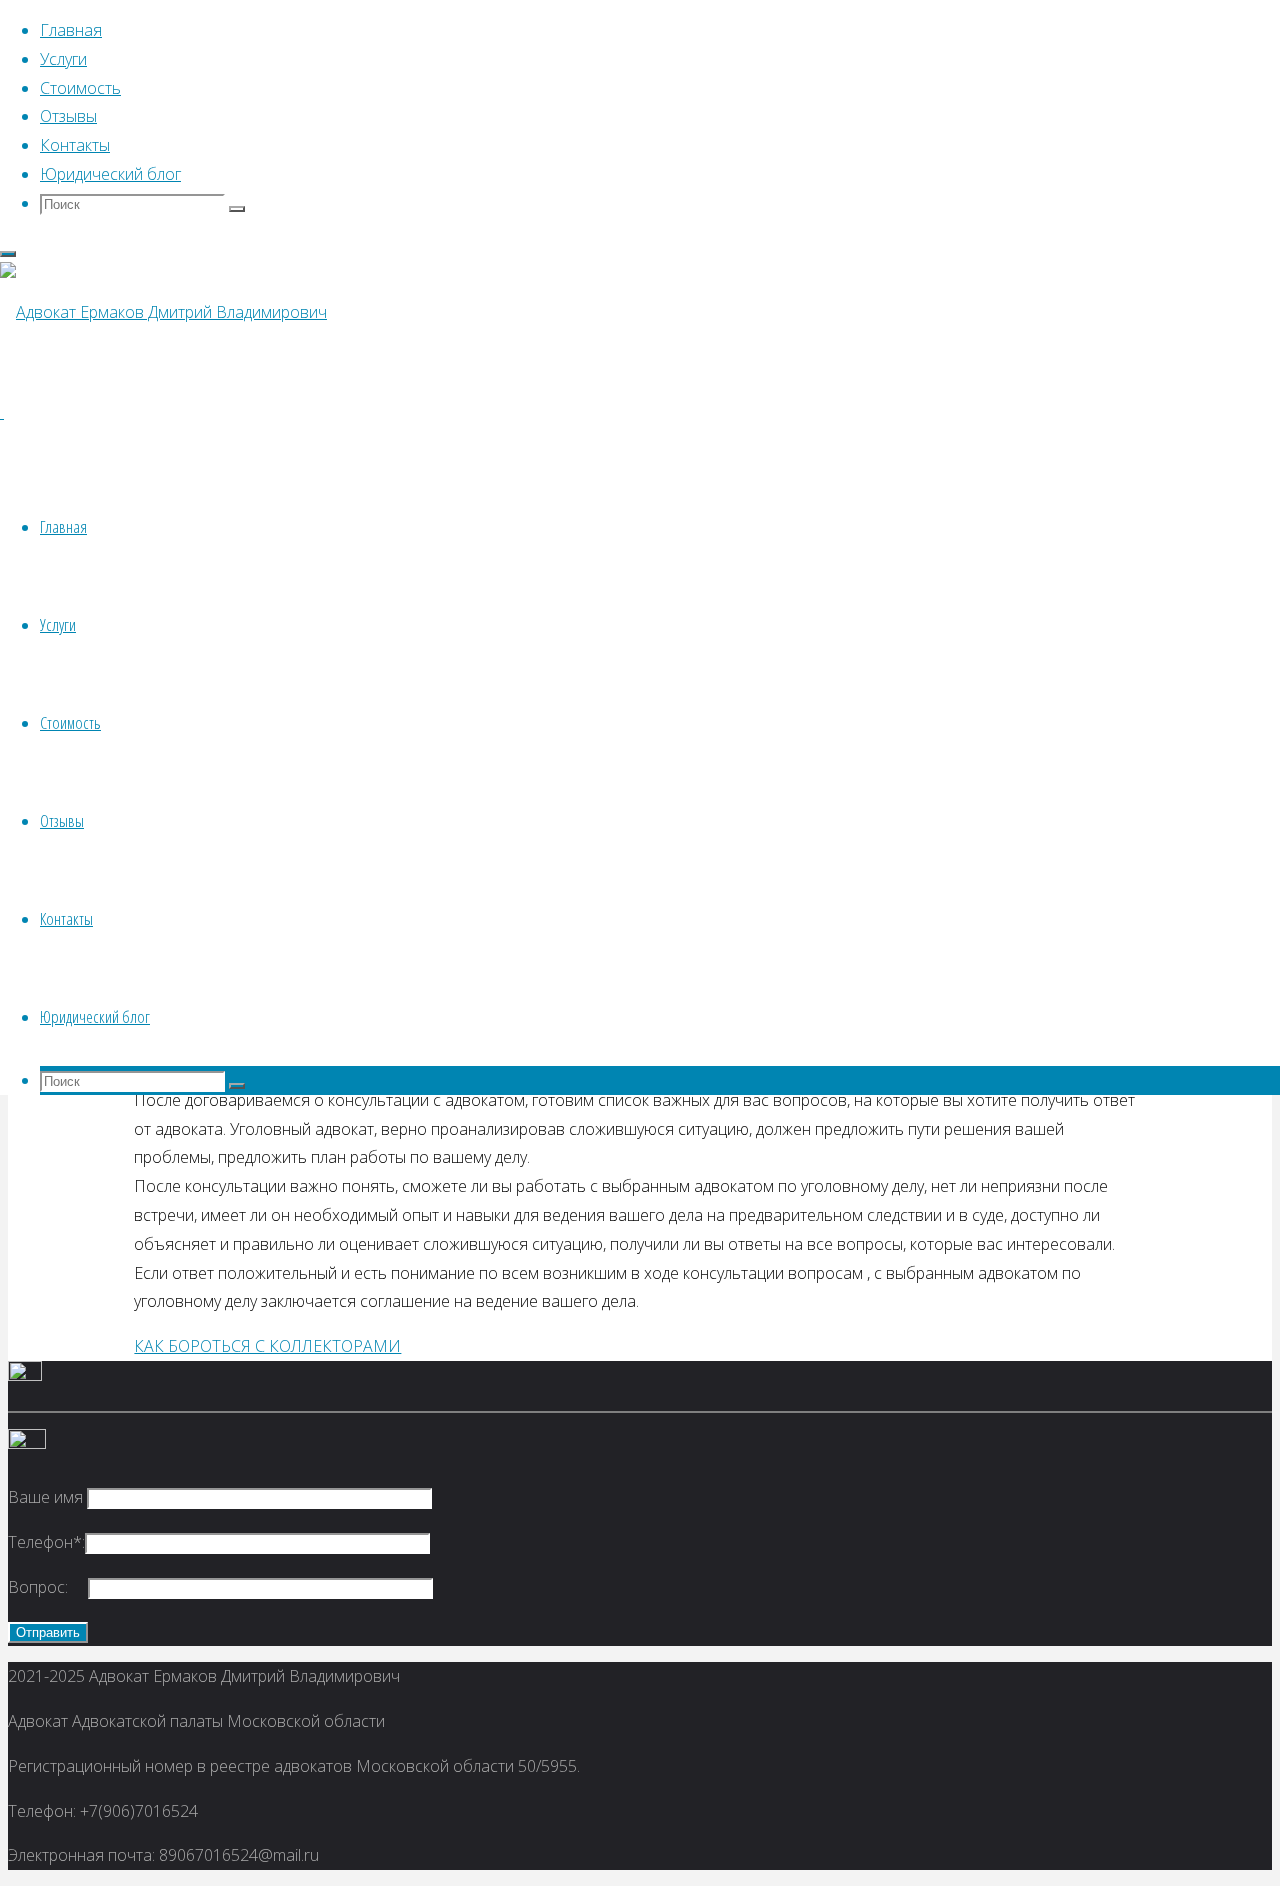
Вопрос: (48, 1587)
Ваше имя (47, 1497)
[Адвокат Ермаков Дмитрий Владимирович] (163, 312)
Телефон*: (46, 1542)
